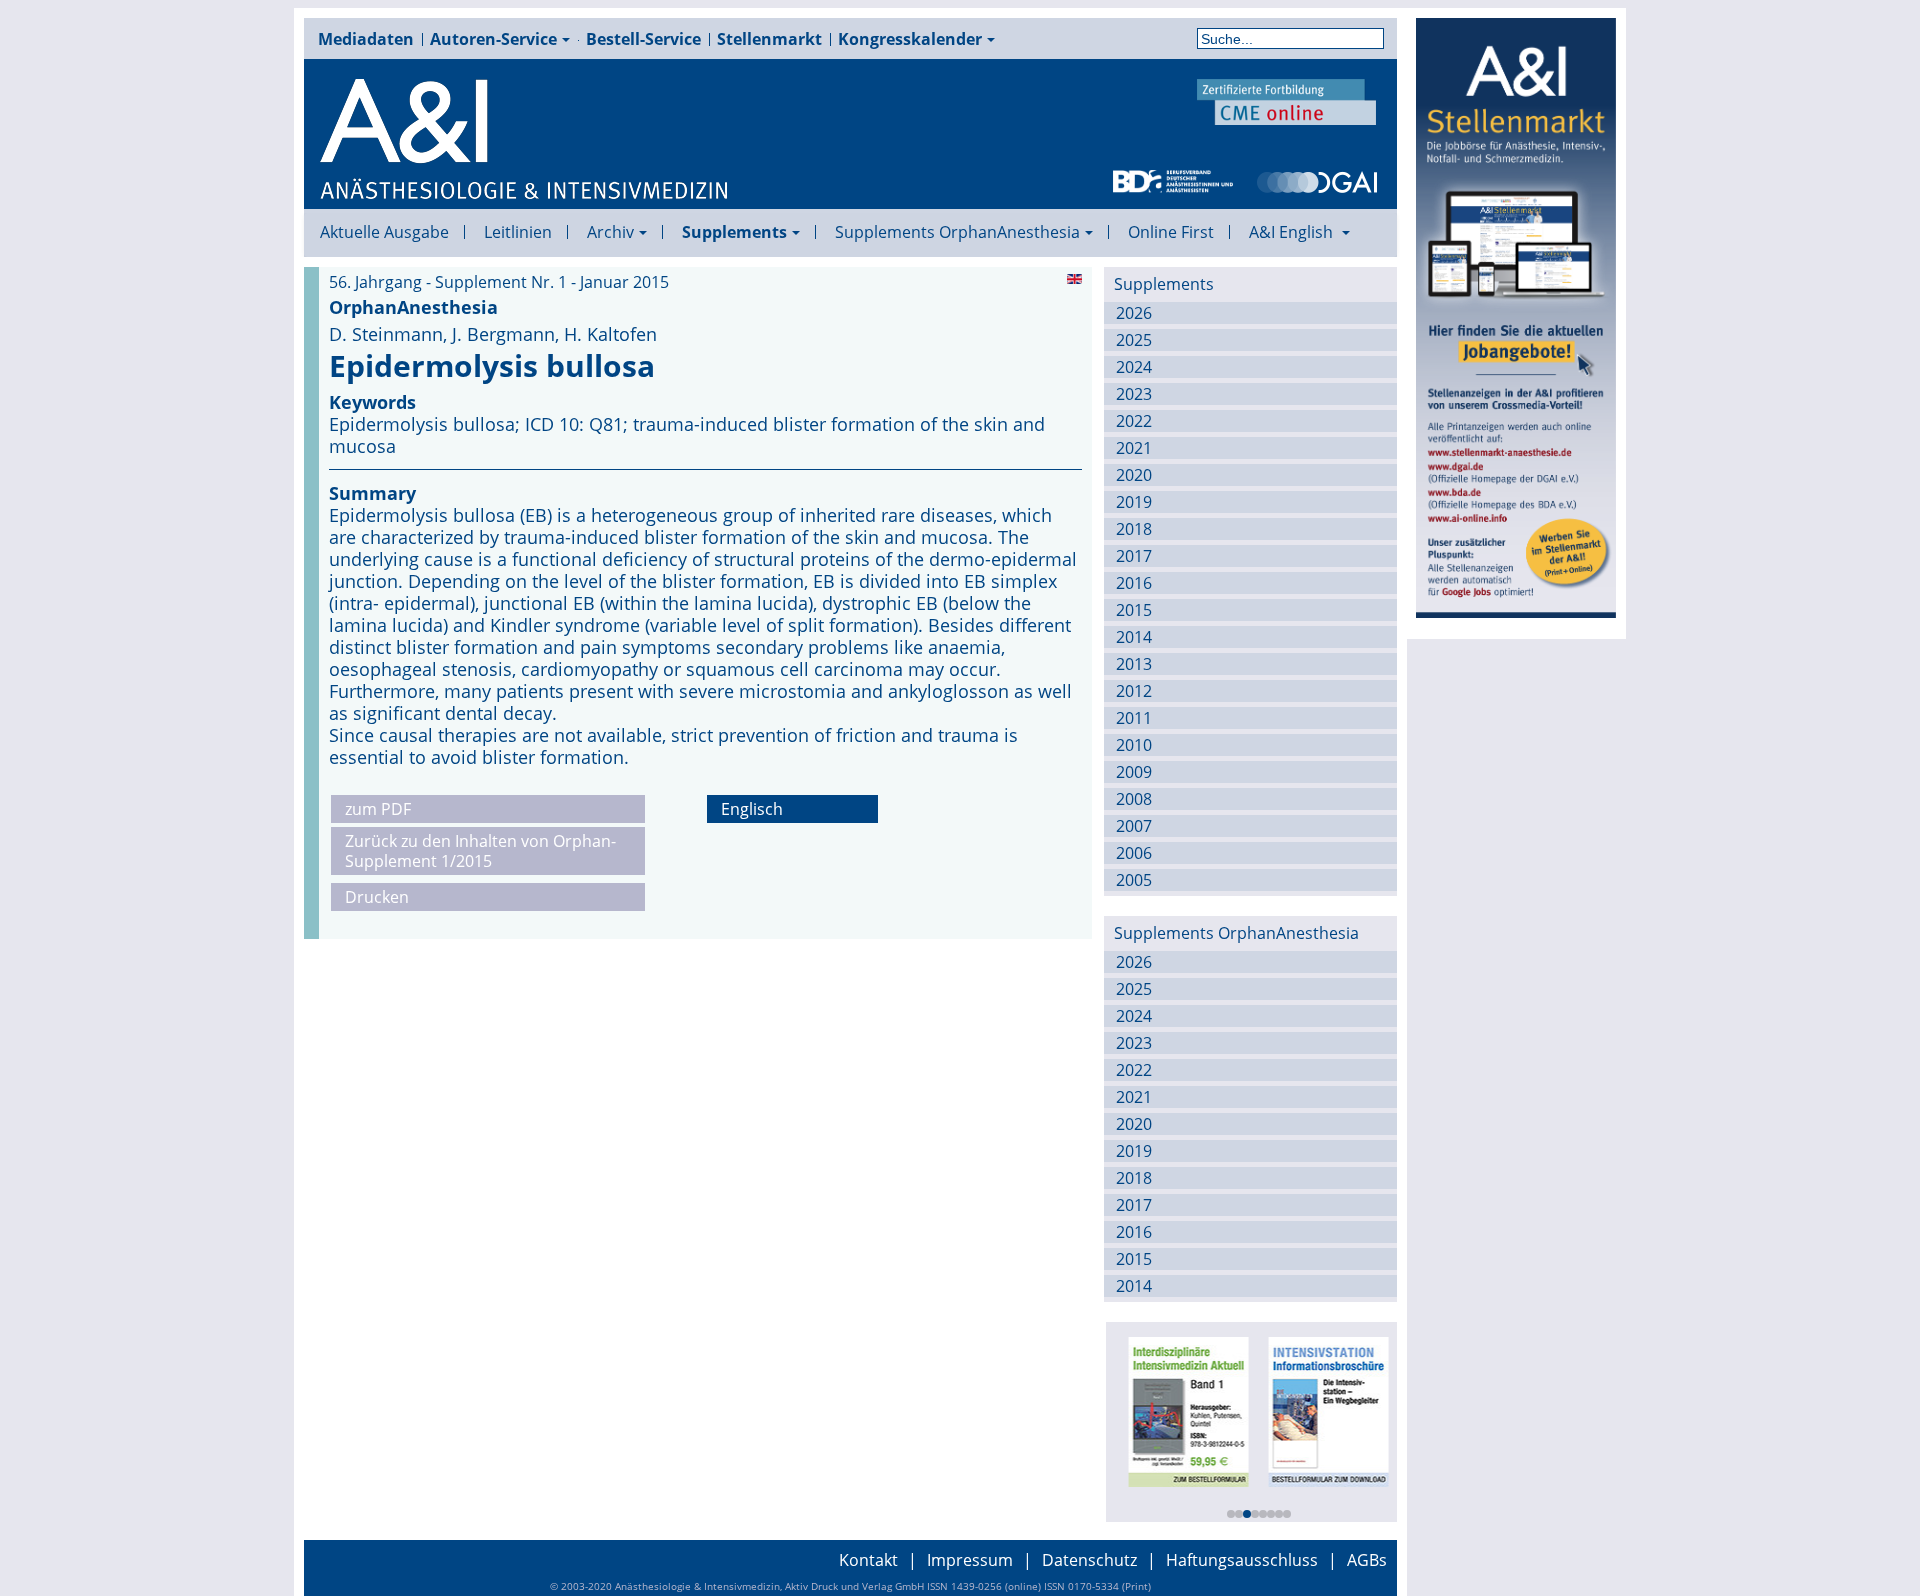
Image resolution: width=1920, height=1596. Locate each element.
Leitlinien (518, 232)
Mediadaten (366, 39)
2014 (1134, 637)
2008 (1134, 799)
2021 (1134, 448)
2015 (1134, 610)
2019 (1134, 502)
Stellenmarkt (769, 39)
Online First (1171, 232)
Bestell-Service (643, 39)
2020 (1134, 475)
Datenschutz (1089, 1560)
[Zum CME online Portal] (1287, 100)
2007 (1134, 826)
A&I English (1293, 232)
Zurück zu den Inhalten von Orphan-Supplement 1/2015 (480, 851)
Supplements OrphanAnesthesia (957, 232)
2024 (1134, 367)
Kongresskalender (910, 39)
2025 (1134, 340)
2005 (1134, 880)
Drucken (377, 897)
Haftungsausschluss (1242, 1560)
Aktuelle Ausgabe (384, 232)
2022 (1134, 421)
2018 (1134, 529)
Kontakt (868, 1560)
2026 (1134, 313)
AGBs (1367, 1560)
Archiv (610, 232)
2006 (1134, 853)
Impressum (970, 1560)
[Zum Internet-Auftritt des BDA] (1173, 180)
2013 (1134, 664)
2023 (1134, 394)
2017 (1134, 556)
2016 (1134, 583)
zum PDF (378, 809)
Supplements (734, 232)
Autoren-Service (493, 39)
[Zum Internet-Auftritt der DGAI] (1317, 180)
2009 (1134, 772)
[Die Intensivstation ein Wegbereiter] (1324, 1410)
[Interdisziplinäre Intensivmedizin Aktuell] (1184, 1410)
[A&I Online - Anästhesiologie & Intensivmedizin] (525, 140)
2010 (1134, 745)
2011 (1134, 718)
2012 (1134, 691)
